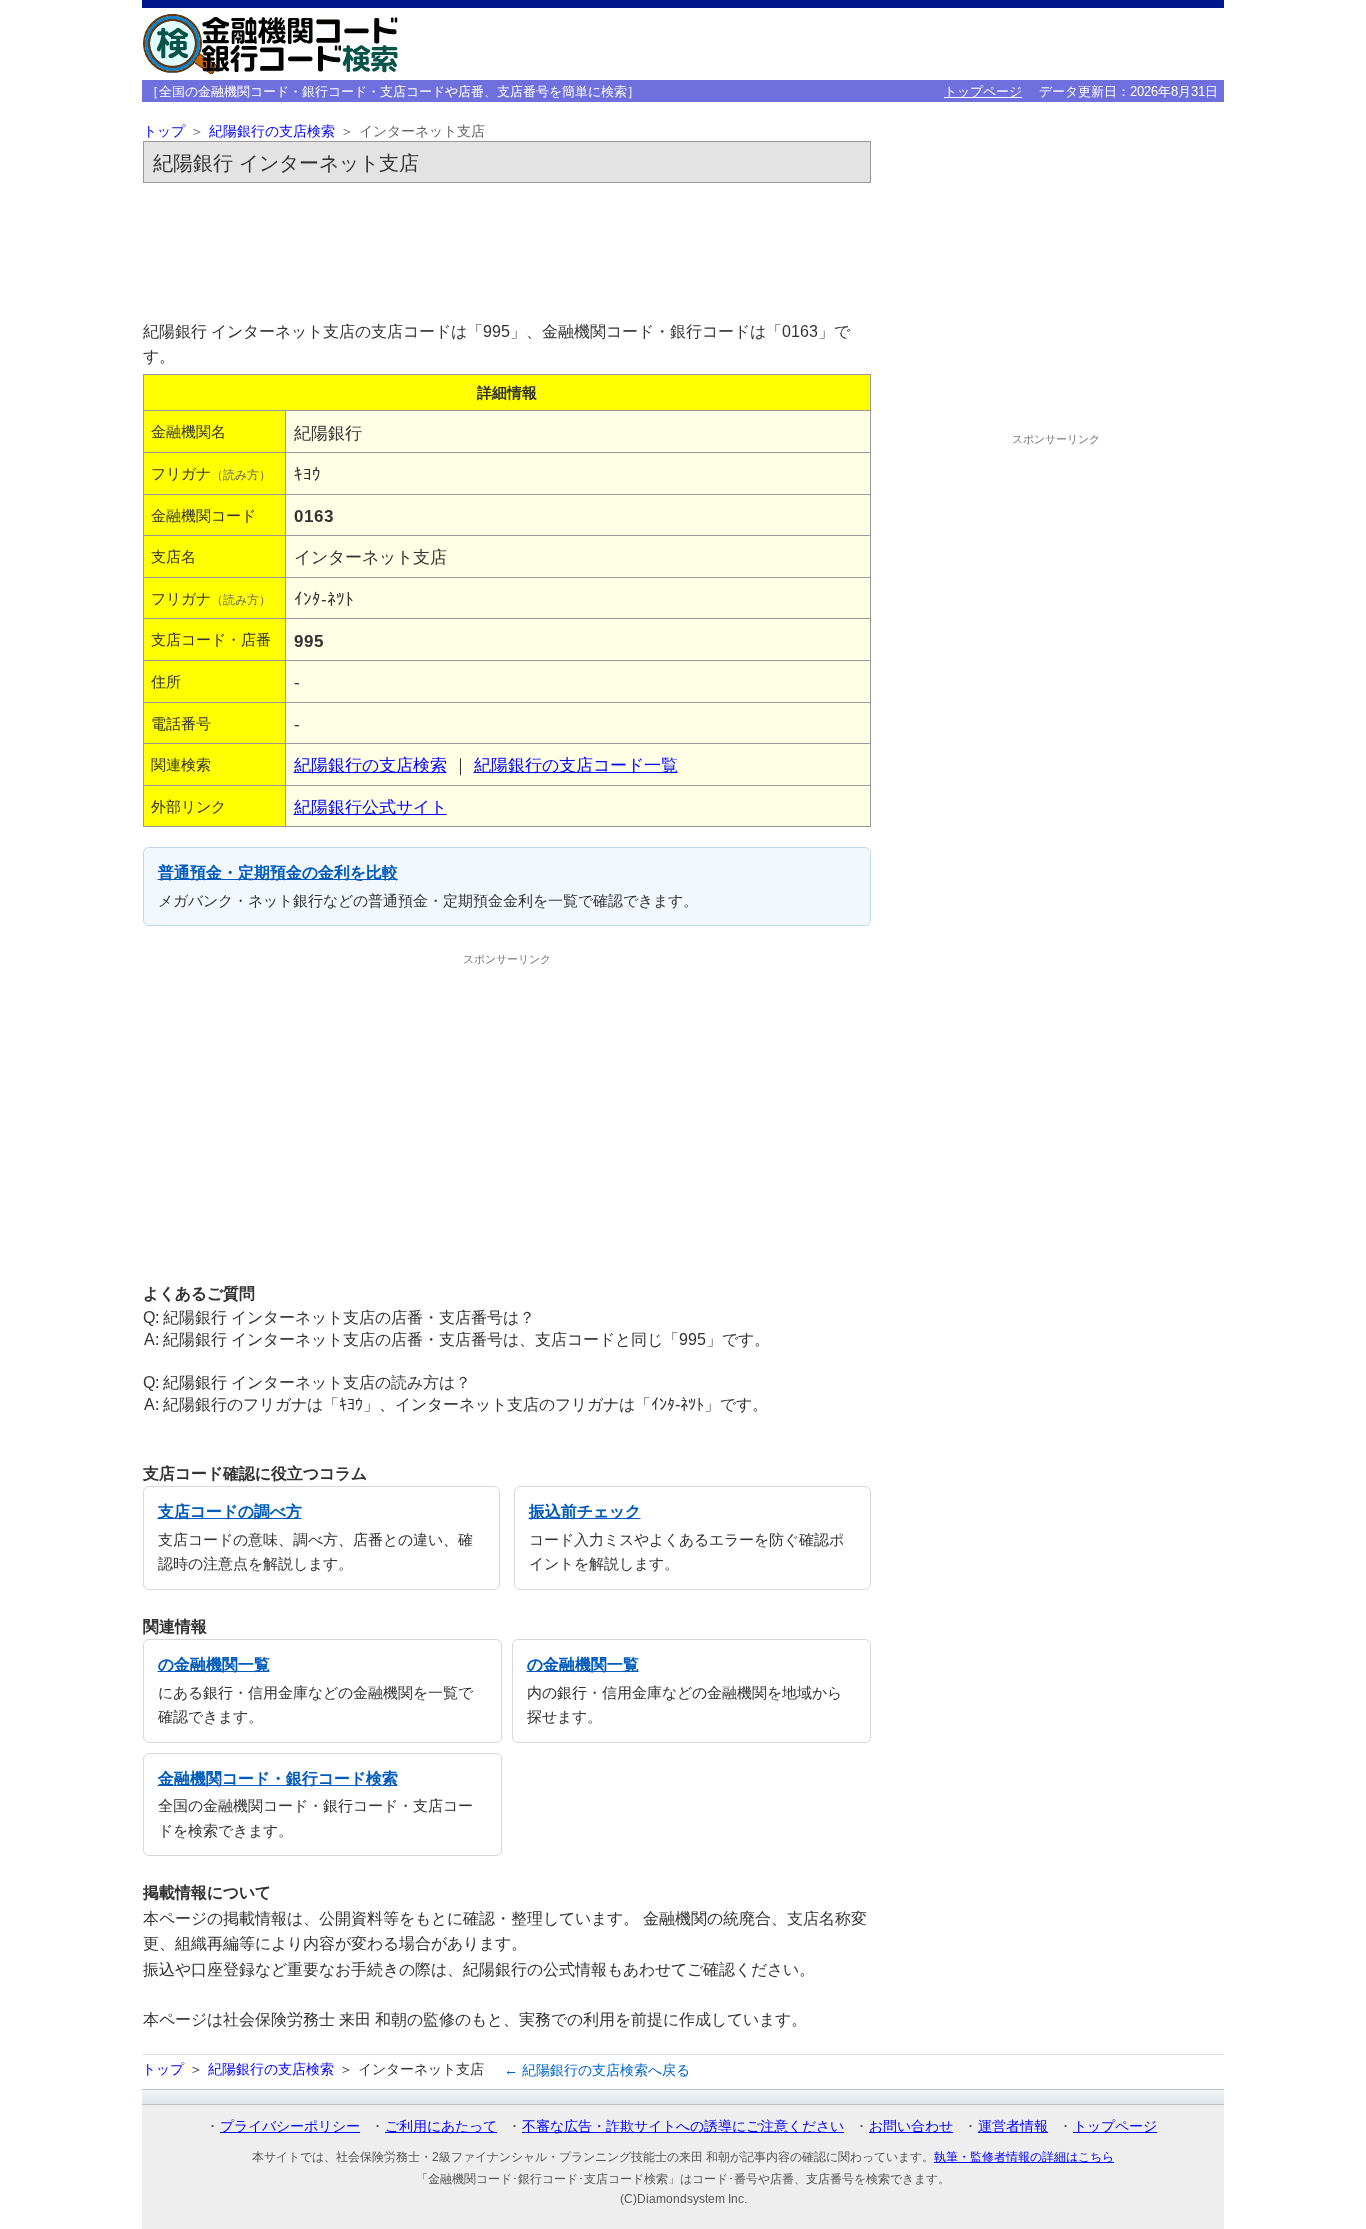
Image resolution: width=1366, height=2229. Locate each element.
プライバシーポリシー (290, 2126)
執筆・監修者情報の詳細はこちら (1024, 2157)
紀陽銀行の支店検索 (272, 131)
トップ (164, 131)
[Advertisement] (507, 246)
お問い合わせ (911, 2126)
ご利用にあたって (441, 2126)
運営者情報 (1013, 2126)
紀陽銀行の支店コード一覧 (576, 765)
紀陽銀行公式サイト (370, 807)
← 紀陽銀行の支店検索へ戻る (597, 2070)
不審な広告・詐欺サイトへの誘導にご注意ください (683, 2126)
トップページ (983, 91)
